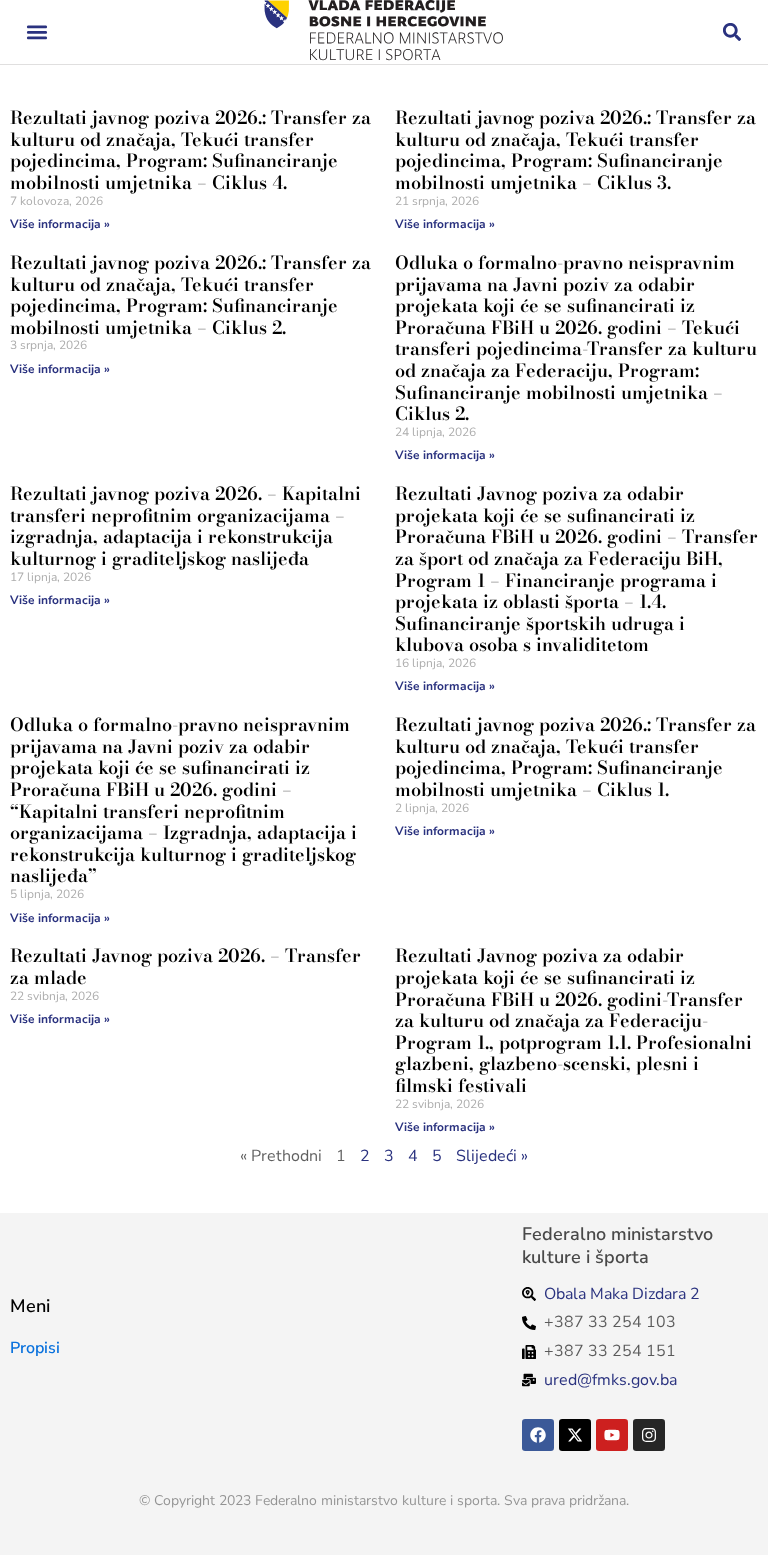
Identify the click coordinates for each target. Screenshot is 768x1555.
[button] (36, 32)
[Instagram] (649, 1435)
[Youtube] (612, 1435)
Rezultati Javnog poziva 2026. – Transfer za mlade (185, 966)
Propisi (35, 1348)
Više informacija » (60, 224)
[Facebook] (538, 1435)
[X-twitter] (575, 1435)
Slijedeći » (492, 1156)
